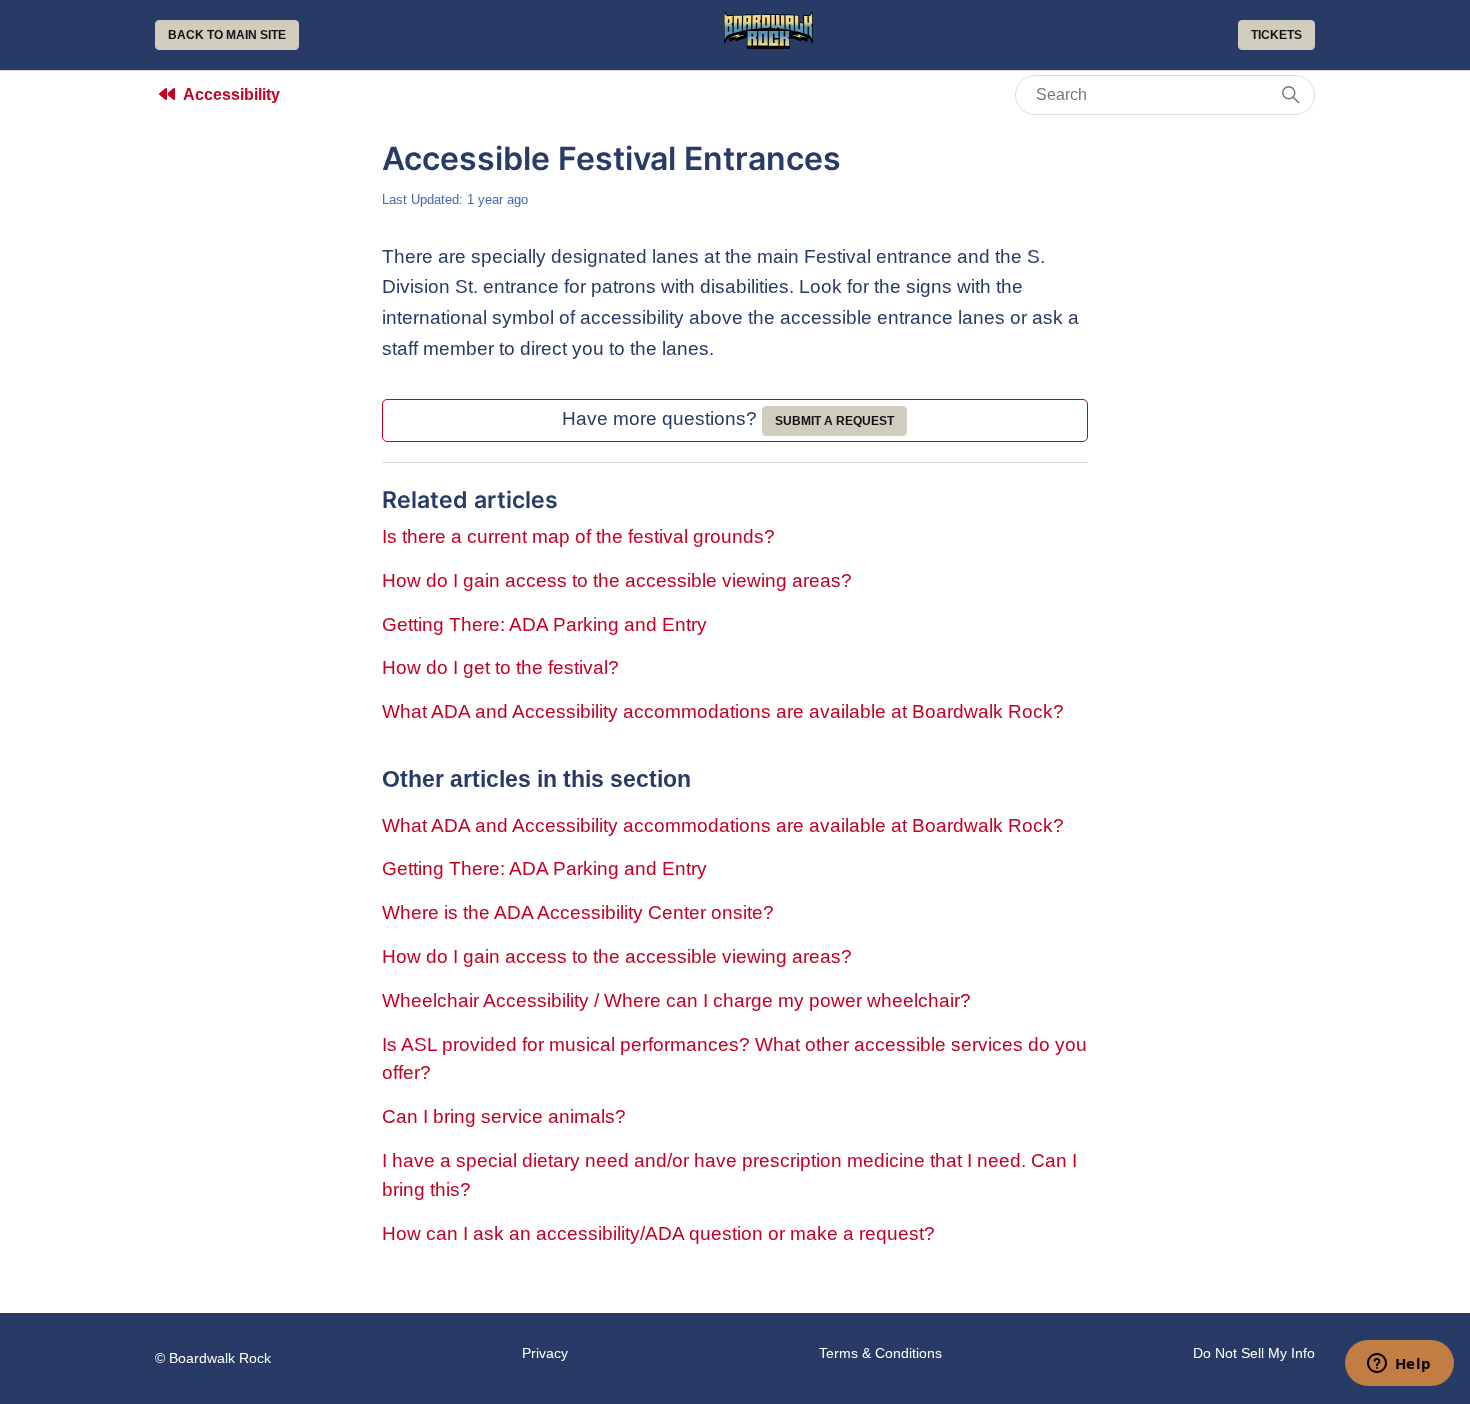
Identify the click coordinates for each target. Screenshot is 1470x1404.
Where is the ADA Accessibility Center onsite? (578, 912)
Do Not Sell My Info (1254, 1353)
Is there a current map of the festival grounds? (578, 536)
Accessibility (231, 94)
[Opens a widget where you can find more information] (1399, 1365)
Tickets (1276, 35)
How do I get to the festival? (500, 667)
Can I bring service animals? (504, 1116)
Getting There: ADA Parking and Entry (544, 624)
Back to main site (227, 35)
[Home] (769, 42)
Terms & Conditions (880, 1353)
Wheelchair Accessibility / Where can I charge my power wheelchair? (676, 1000)
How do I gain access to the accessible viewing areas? (617, 580)
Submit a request (834, 421)
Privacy (545, 1353)
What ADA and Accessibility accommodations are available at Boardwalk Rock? (723, 711)
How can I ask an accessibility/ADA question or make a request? (658, 1233)
